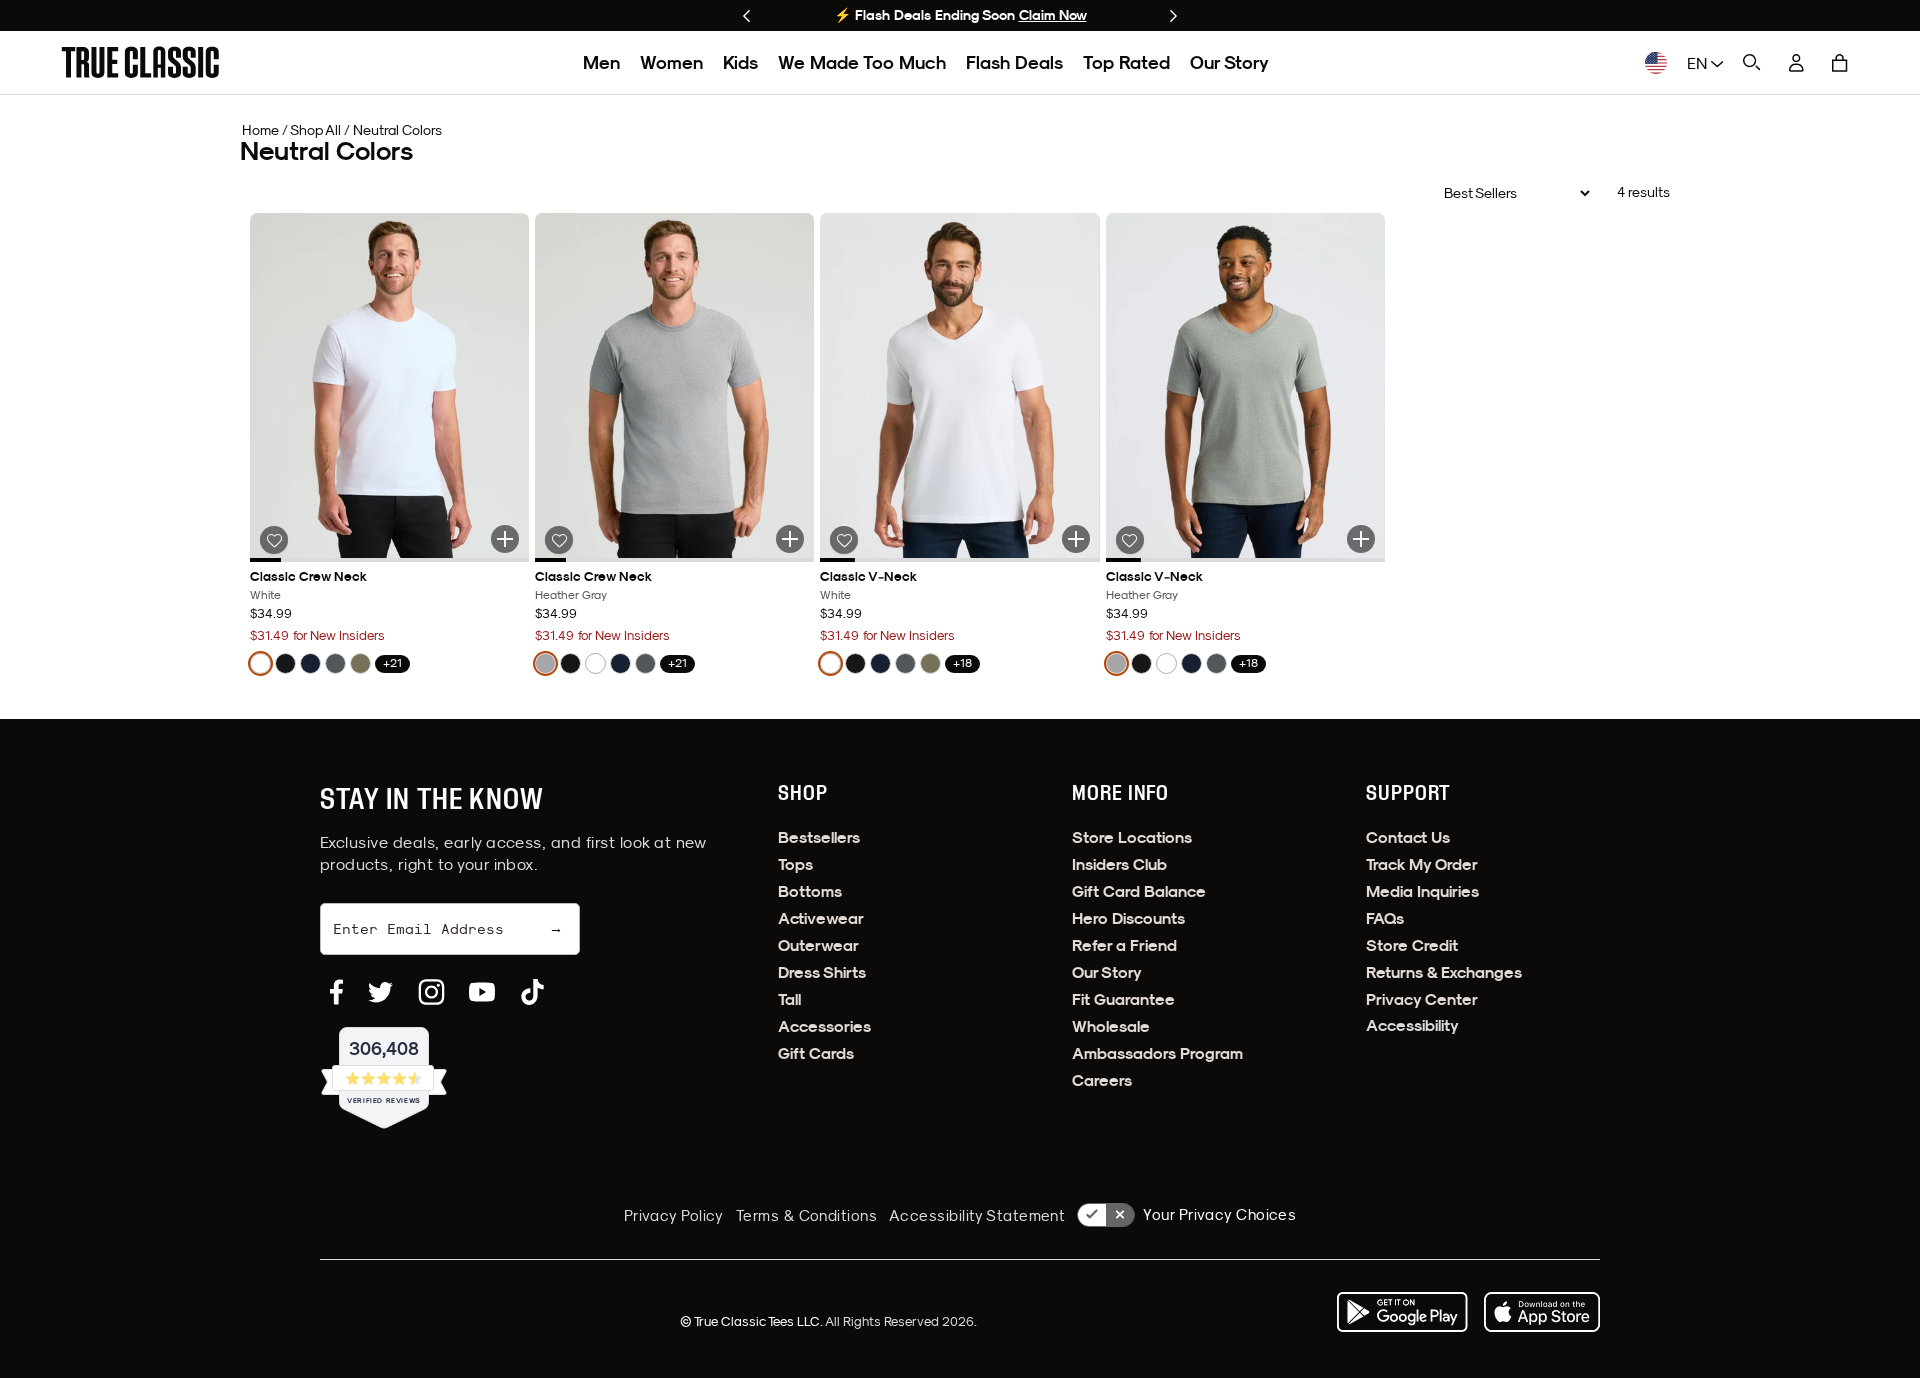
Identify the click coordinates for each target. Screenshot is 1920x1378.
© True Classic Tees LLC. (752, 1321)
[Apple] (1542, 1312)
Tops (795, 864)
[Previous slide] (746, 16)
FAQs (1385, 918)
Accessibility (1412, 1025)
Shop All (315, 130)
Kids (740, 62)
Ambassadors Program (1157, 1053)
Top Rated (1126, 62)
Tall (789, 999)
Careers (1102, 1080)
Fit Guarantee (1123, 999)
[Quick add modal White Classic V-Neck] (1076, 539)
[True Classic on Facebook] (336, 992)
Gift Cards (816, 1053)
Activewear (821, 918)
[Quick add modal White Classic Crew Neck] (505, 539)
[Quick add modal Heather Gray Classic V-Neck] (1361, 539)
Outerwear (818, 945)
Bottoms (810, 891)
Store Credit (1412, 945)
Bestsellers (819, 837)
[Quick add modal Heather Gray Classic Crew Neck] (790, 539)
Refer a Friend (1124, 945)
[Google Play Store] (1402, 1312)
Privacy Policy (674, 1215)
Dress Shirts (822, 972)
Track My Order (1422, 864)
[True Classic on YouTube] (482, 992)
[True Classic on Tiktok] (532, 992)
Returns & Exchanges (1444, 972)
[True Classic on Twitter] (380, 992)
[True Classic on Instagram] (431, 992)
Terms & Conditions (806, 1215)
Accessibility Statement (977, 1215)
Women (671, 62)
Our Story (1229, 62)
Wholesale (1111, 1026)
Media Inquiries (1422, 891)
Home (260, 130)
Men (601, 62)
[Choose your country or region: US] (1656, 63)
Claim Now (1053, 15)
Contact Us (1408, 837)
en (1699, 63)
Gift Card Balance (1139, 891)
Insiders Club (1119, 864)
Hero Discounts (1128, 918)
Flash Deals (1014, 62)
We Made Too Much (862, 62)
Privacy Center (1422, 999)
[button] (1840, 63)
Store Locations (1132, 837)
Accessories (824, 1026)
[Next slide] (1173, 16)
